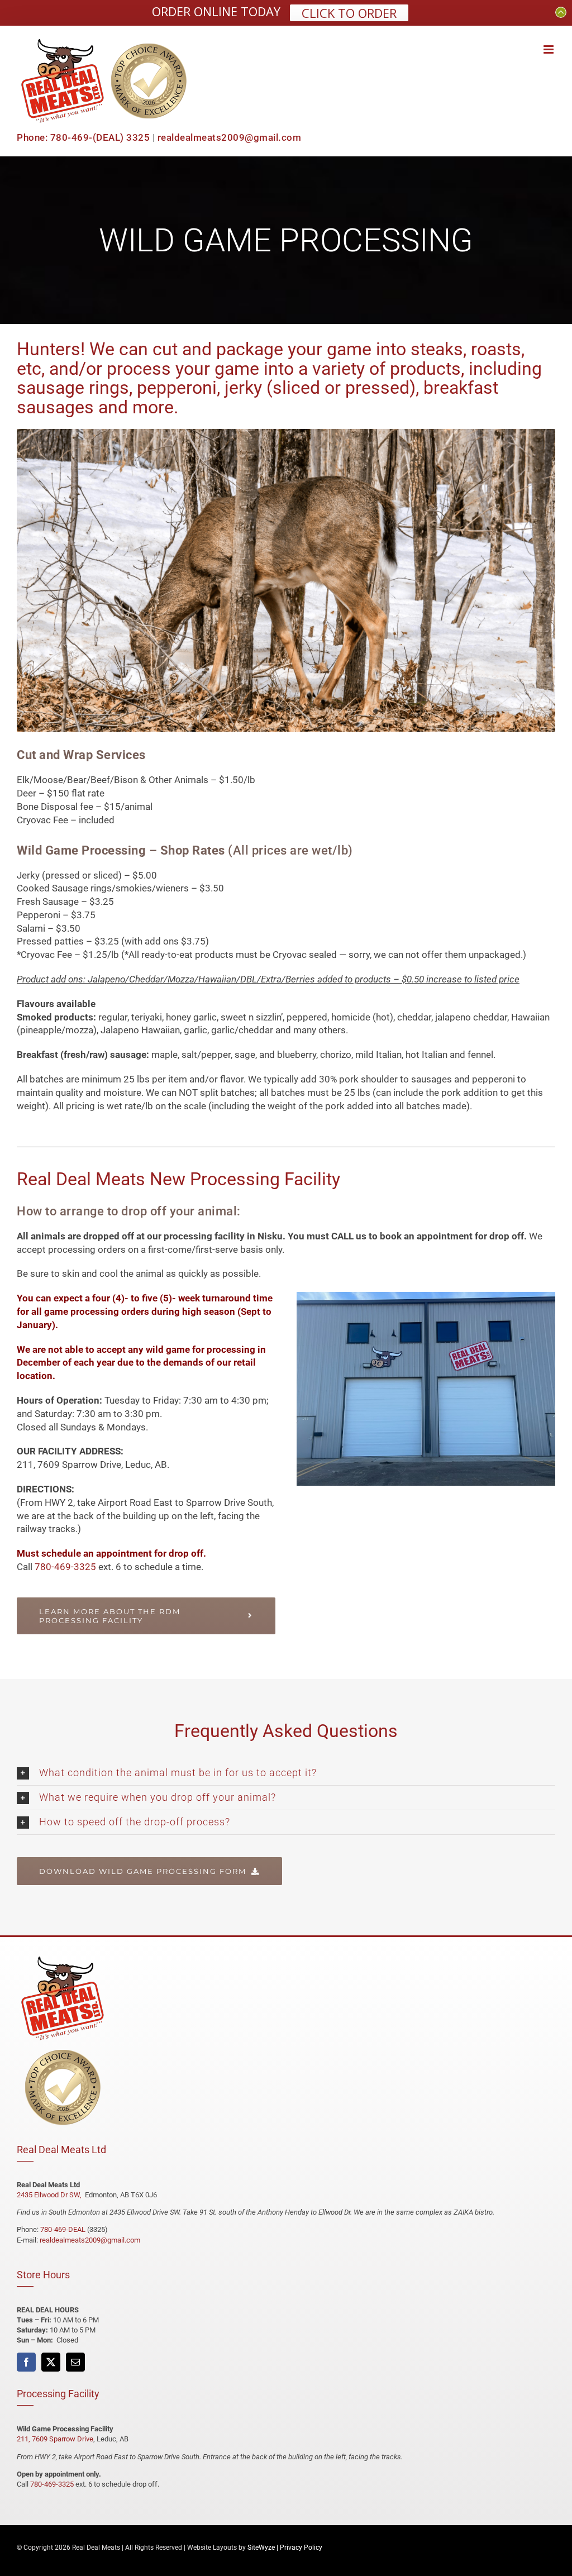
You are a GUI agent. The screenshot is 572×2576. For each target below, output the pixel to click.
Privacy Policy (301, 2548)
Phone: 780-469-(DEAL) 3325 (83, 137)
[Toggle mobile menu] (549, 49)
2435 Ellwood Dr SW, (50, 2195)
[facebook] (26, 2362)
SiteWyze (261, 2548)
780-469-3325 (65, 1567)
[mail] (75, 2362)
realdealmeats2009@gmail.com (230, 137)
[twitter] (51, 2362)
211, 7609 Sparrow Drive (55, 2439)
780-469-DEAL (63, 2229)
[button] (286, 1773)
